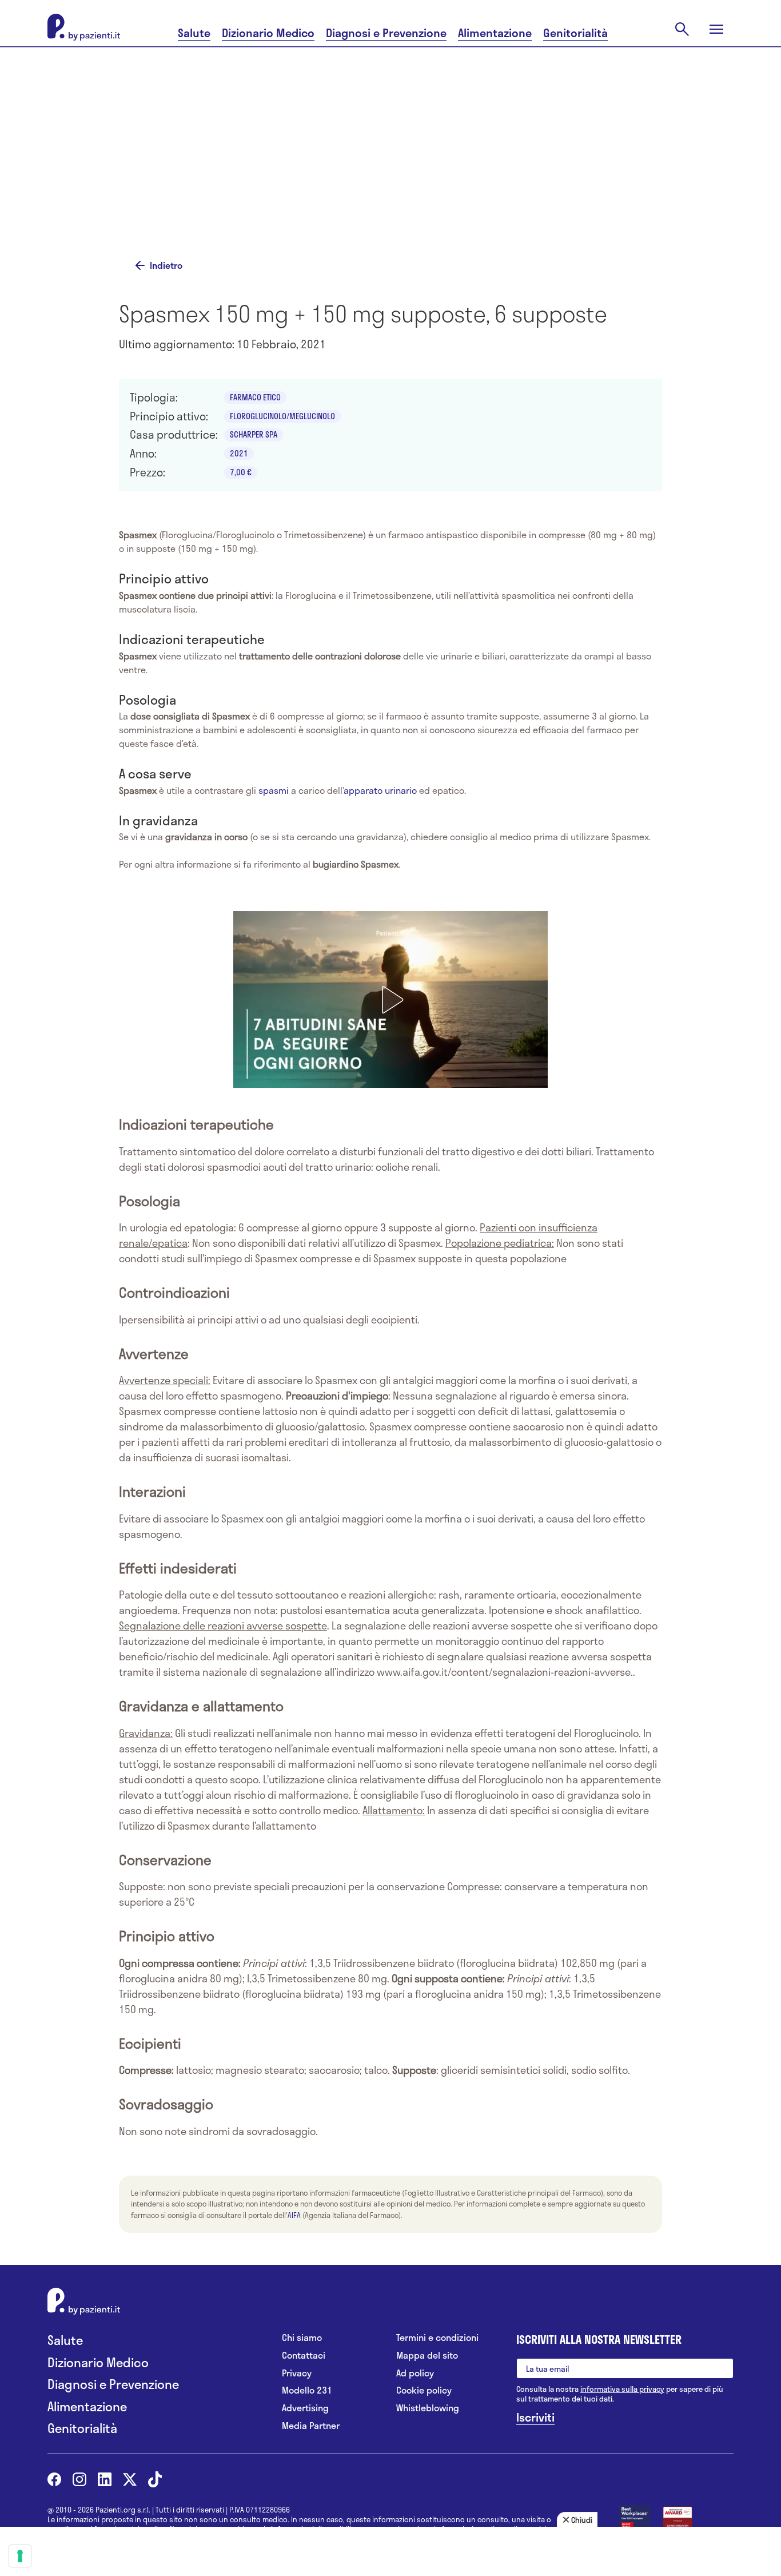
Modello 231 (307, 2390)
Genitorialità (575, 33)
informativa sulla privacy (622, 2389)
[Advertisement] (390, 150)
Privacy (297, 2373)
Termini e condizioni (437, 2338)
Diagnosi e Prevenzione (386, 33)
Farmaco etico (255, 397)
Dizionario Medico (268, 33)
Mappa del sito (427, 2356)
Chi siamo (302, 2338)
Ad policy (415, 2373)
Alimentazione (495, 33)
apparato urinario (380, 790)
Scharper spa (254, 434)
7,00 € (241, 472)
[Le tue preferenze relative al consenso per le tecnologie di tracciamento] (20, 2556)
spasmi (274, 790)
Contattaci (304, 2356)
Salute (194, 33)
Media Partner (311, 2426)
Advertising (305, 2408)
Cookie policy (424, 2390)
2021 (239, 453)
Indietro (166, 265)
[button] (390, 1000)
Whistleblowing (428, 2408)
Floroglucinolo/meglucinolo (282, 416)
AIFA (294, 2215)
